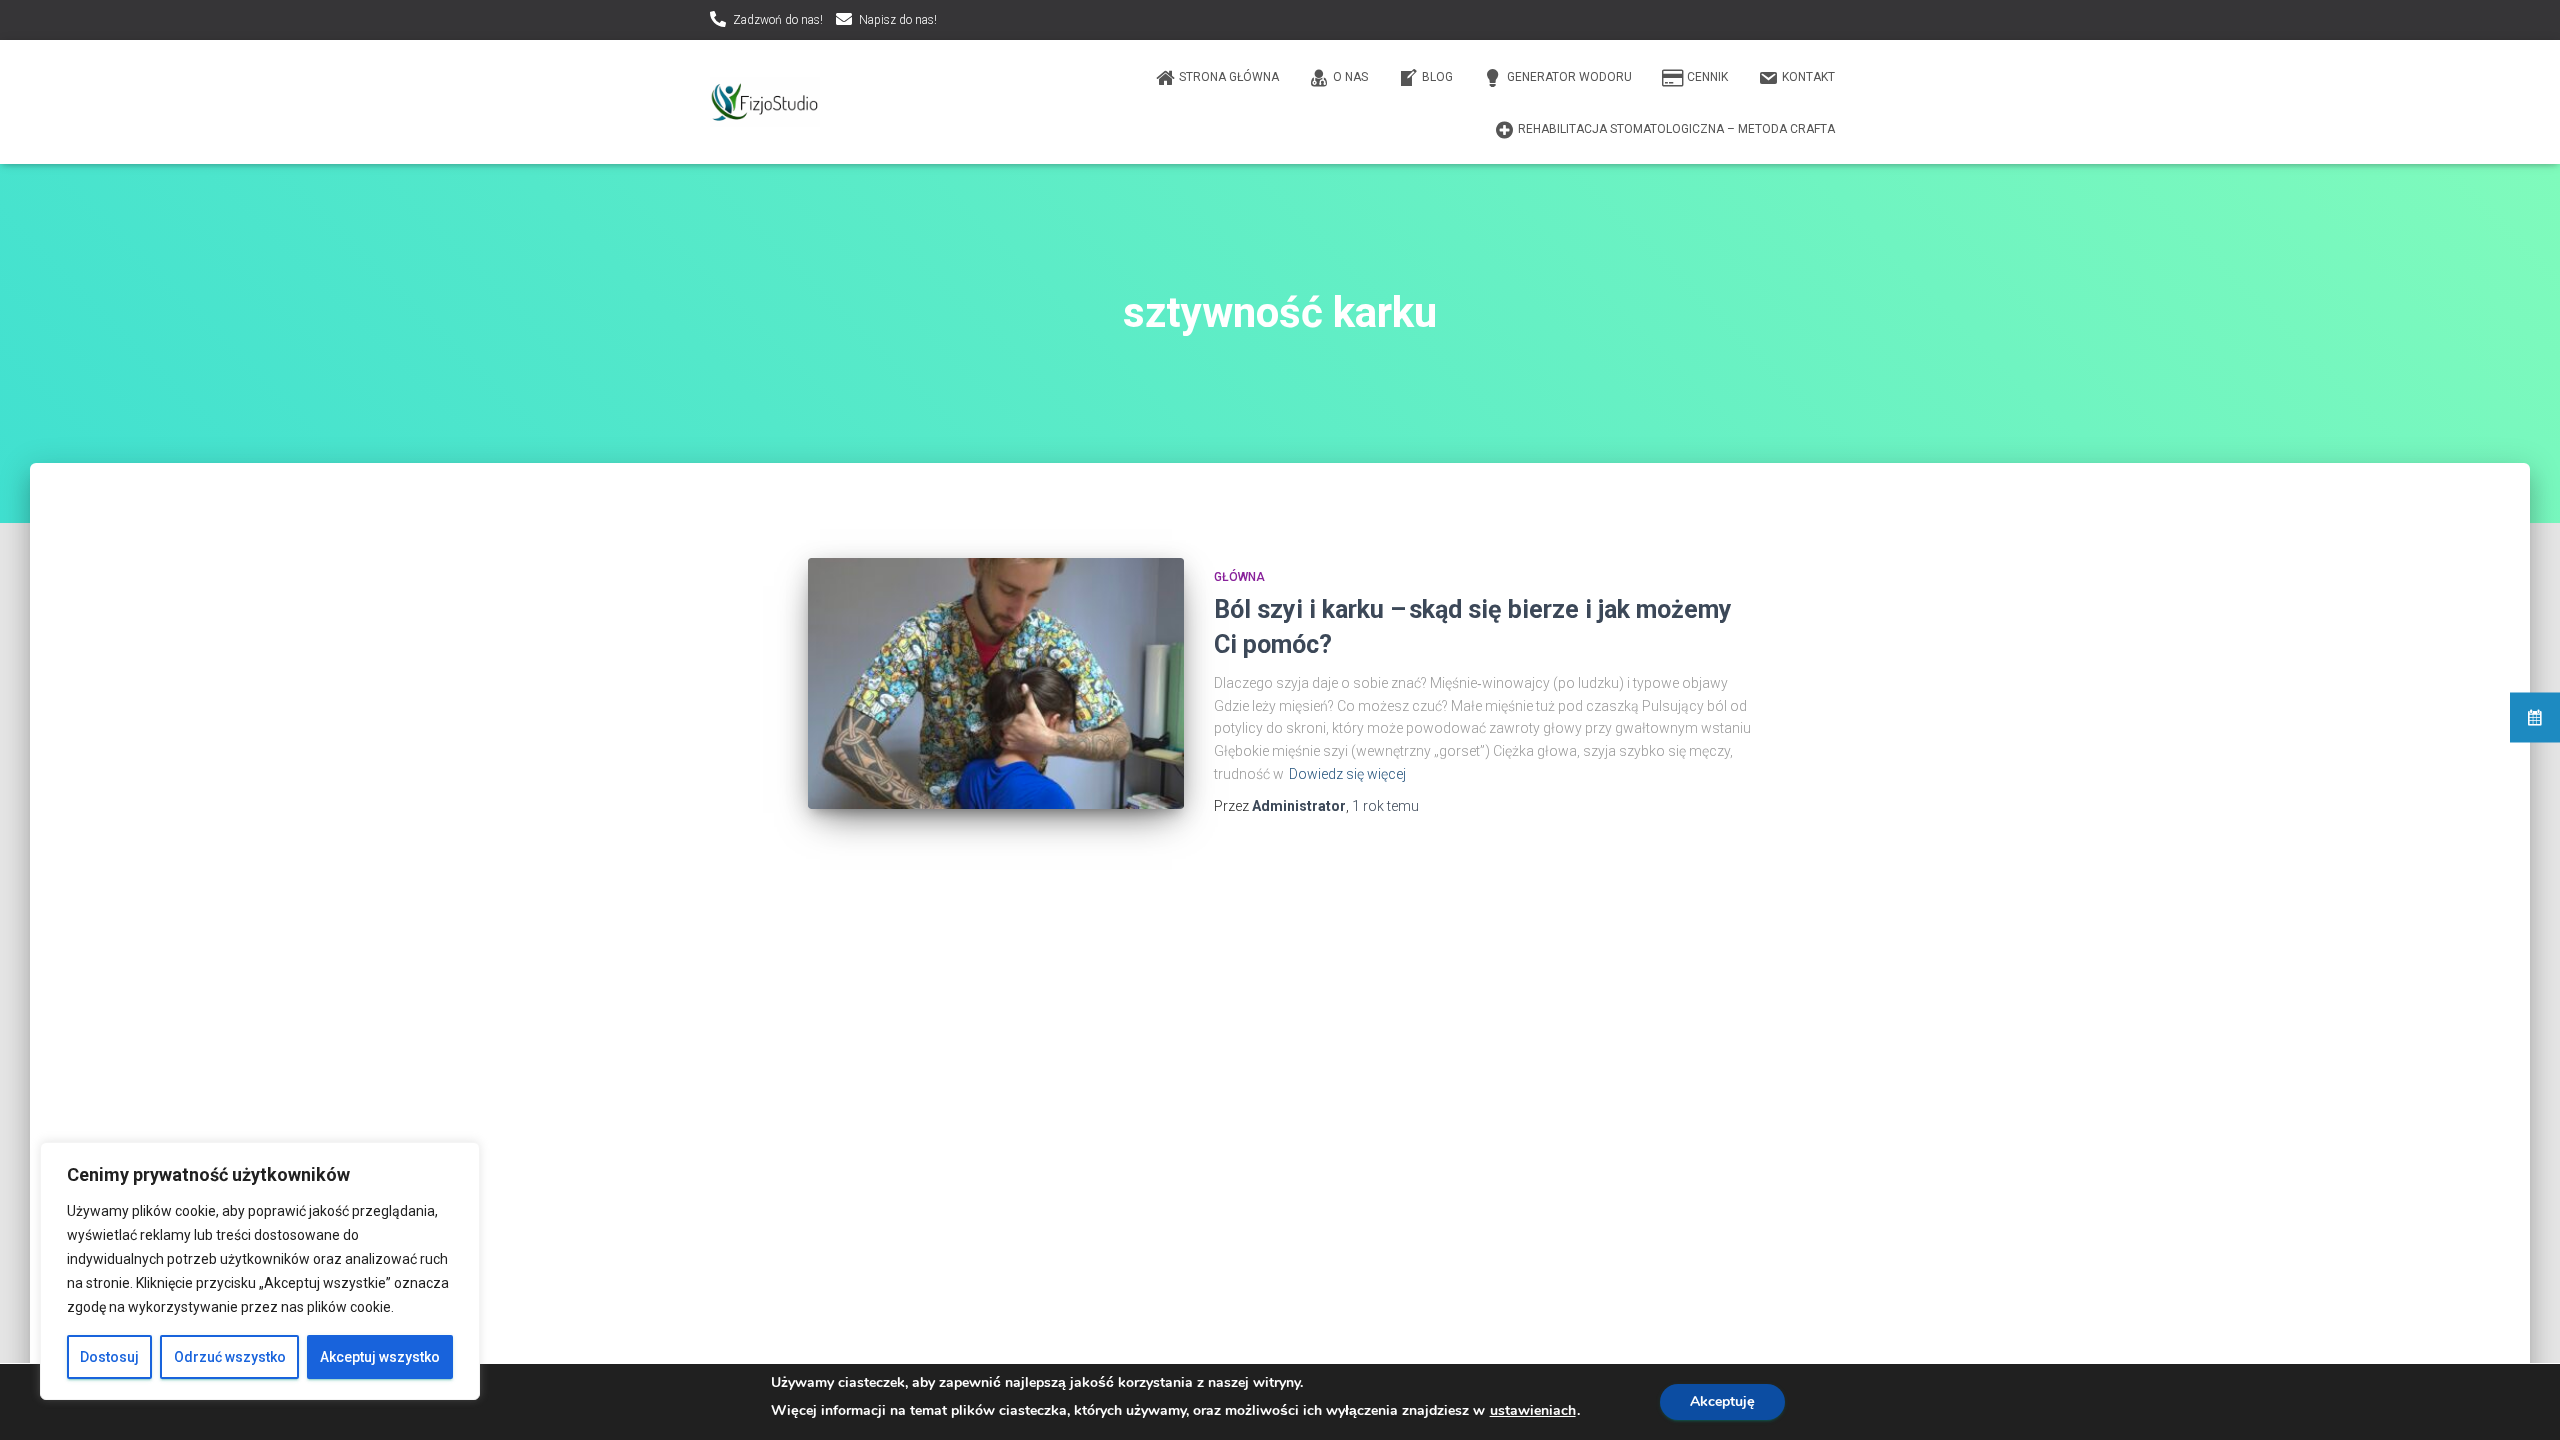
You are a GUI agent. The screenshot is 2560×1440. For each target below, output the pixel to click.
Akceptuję (1722, 1401)
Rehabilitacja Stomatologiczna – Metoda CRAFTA (1676, 129)
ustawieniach (1533, 1411)
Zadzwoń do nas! (778, 20)
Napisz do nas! (898, 20)
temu (1385, 806)
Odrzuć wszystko (230, 1357)
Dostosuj (109, 1357)
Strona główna (1229, 77)
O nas (1350, 77)
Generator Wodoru (1569, 77)
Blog (1437, 77)
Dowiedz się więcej (1347, 774)
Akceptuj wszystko (380, 1357)
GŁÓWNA (1239, 577)
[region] (260, 1271)
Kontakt (1808, 77)
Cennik (1707, 77)
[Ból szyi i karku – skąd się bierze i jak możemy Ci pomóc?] (996, 683)
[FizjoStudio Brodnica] (765, 102)
